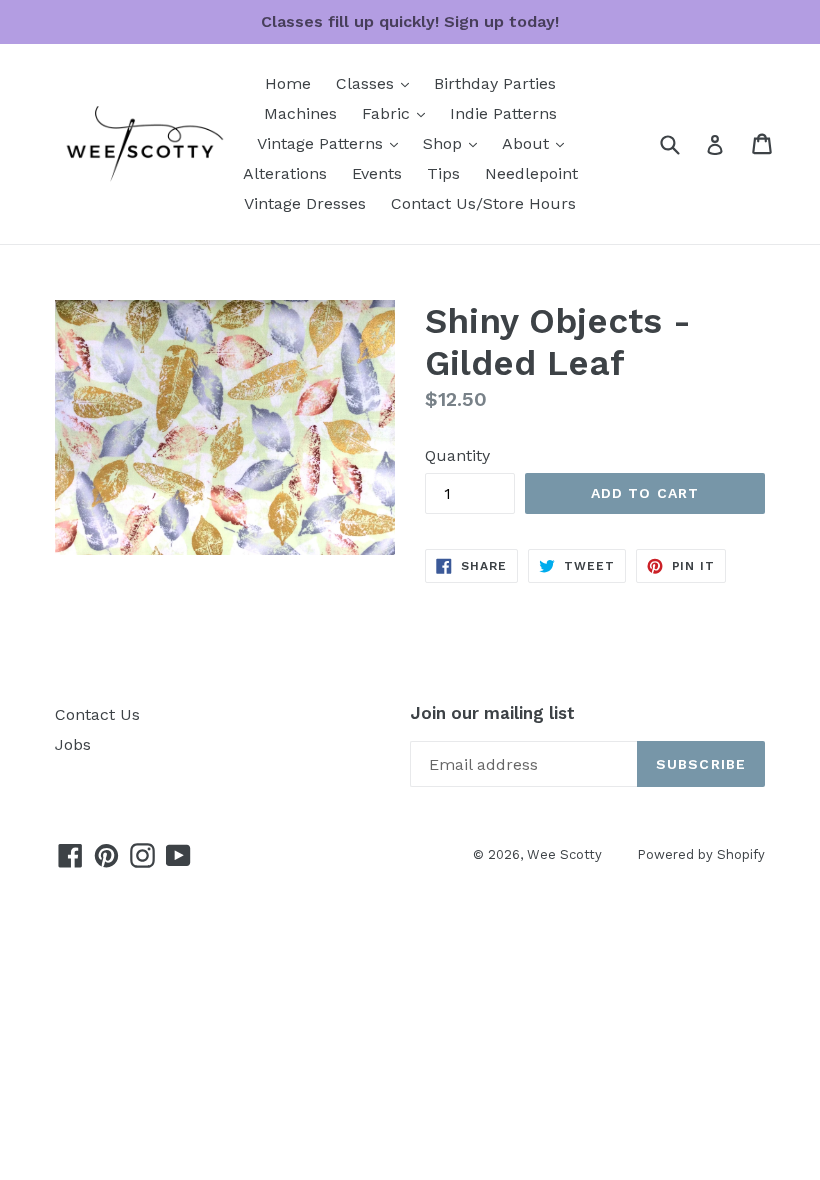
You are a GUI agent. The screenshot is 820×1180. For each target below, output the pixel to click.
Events (377, 173)
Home (288, 83)
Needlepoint (531, 173)
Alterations (285, 173)
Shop (455, 143)
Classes (377, 83)
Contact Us (97, 714)
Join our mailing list (492, 713)
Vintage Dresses (305, 203)
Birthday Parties (495, 83)
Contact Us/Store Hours (483, 203)
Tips (443, 173)
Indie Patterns (503, 113)
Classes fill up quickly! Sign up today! (410, 21)
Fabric (398, 113)
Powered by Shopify (701, 854)
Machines (300, 113)
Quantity (457, 455)
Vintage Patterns (332, 143)
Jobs (73, 744)
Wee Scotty (564, 854)
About (538, 143)
